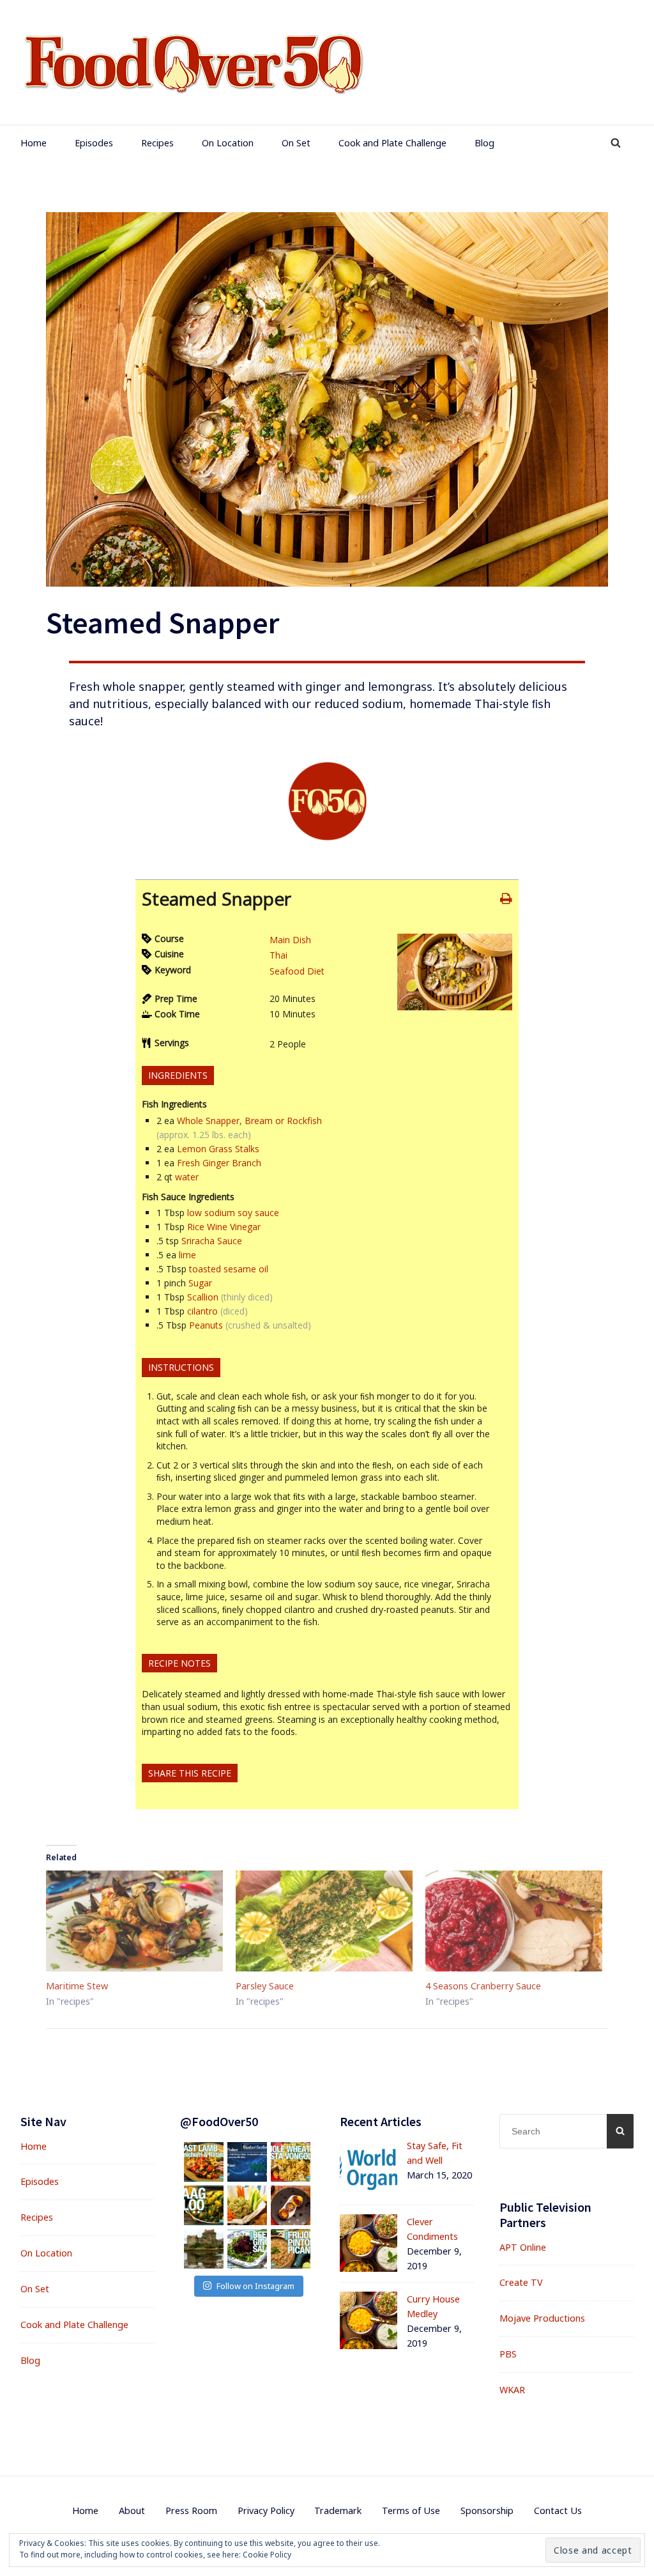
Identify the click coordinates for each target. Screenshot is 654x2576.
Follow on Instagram (255, 2286)
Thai (278, 955)
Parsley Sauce (265, 1986)
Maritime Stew (77, 1986)
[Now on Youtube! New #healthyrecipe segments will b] (291, 2249)
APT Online (523, 2247)
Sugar (200, 1283)
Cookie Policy (267, 2555)
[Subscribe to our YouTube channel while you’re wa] (247, 2249)
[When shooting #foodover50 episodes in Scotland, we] (204, 2249)
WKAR (512, 2390)
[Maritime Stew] (134, 1921)
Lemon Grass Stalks (218, 1149)
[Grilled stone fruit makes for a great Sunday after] (291, 2205)
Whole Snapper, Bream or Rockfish (249, 1121)
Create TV (521, 2282)
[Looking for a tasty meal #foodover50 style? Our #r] (204, 2162)
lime (187, 1255)
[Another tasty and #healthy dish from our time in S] (291, 2162)
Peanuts (206, 1325)
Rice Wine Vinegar (224, 1227)
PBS (508, 2354)
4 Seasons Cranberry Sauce (483, 1986)
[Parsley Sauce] (324, 1921)
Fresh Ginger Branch (219, 1163)
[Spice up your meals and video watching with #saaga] (204, 2205)
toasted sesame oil (229, 1269)
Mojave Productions (542, 2318)
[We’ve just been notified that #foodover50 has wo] (247, 2162)
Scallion (203, 1297)
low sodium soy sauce (233, 1213)
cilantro (202, 1311)
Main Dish (290, 940)
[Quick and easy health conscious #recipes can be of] (247, 2205)
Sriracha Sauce (212, 1241)
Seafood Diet (297, 971)
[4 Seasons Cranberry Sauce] (514, 1921)
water (187, 1177)
